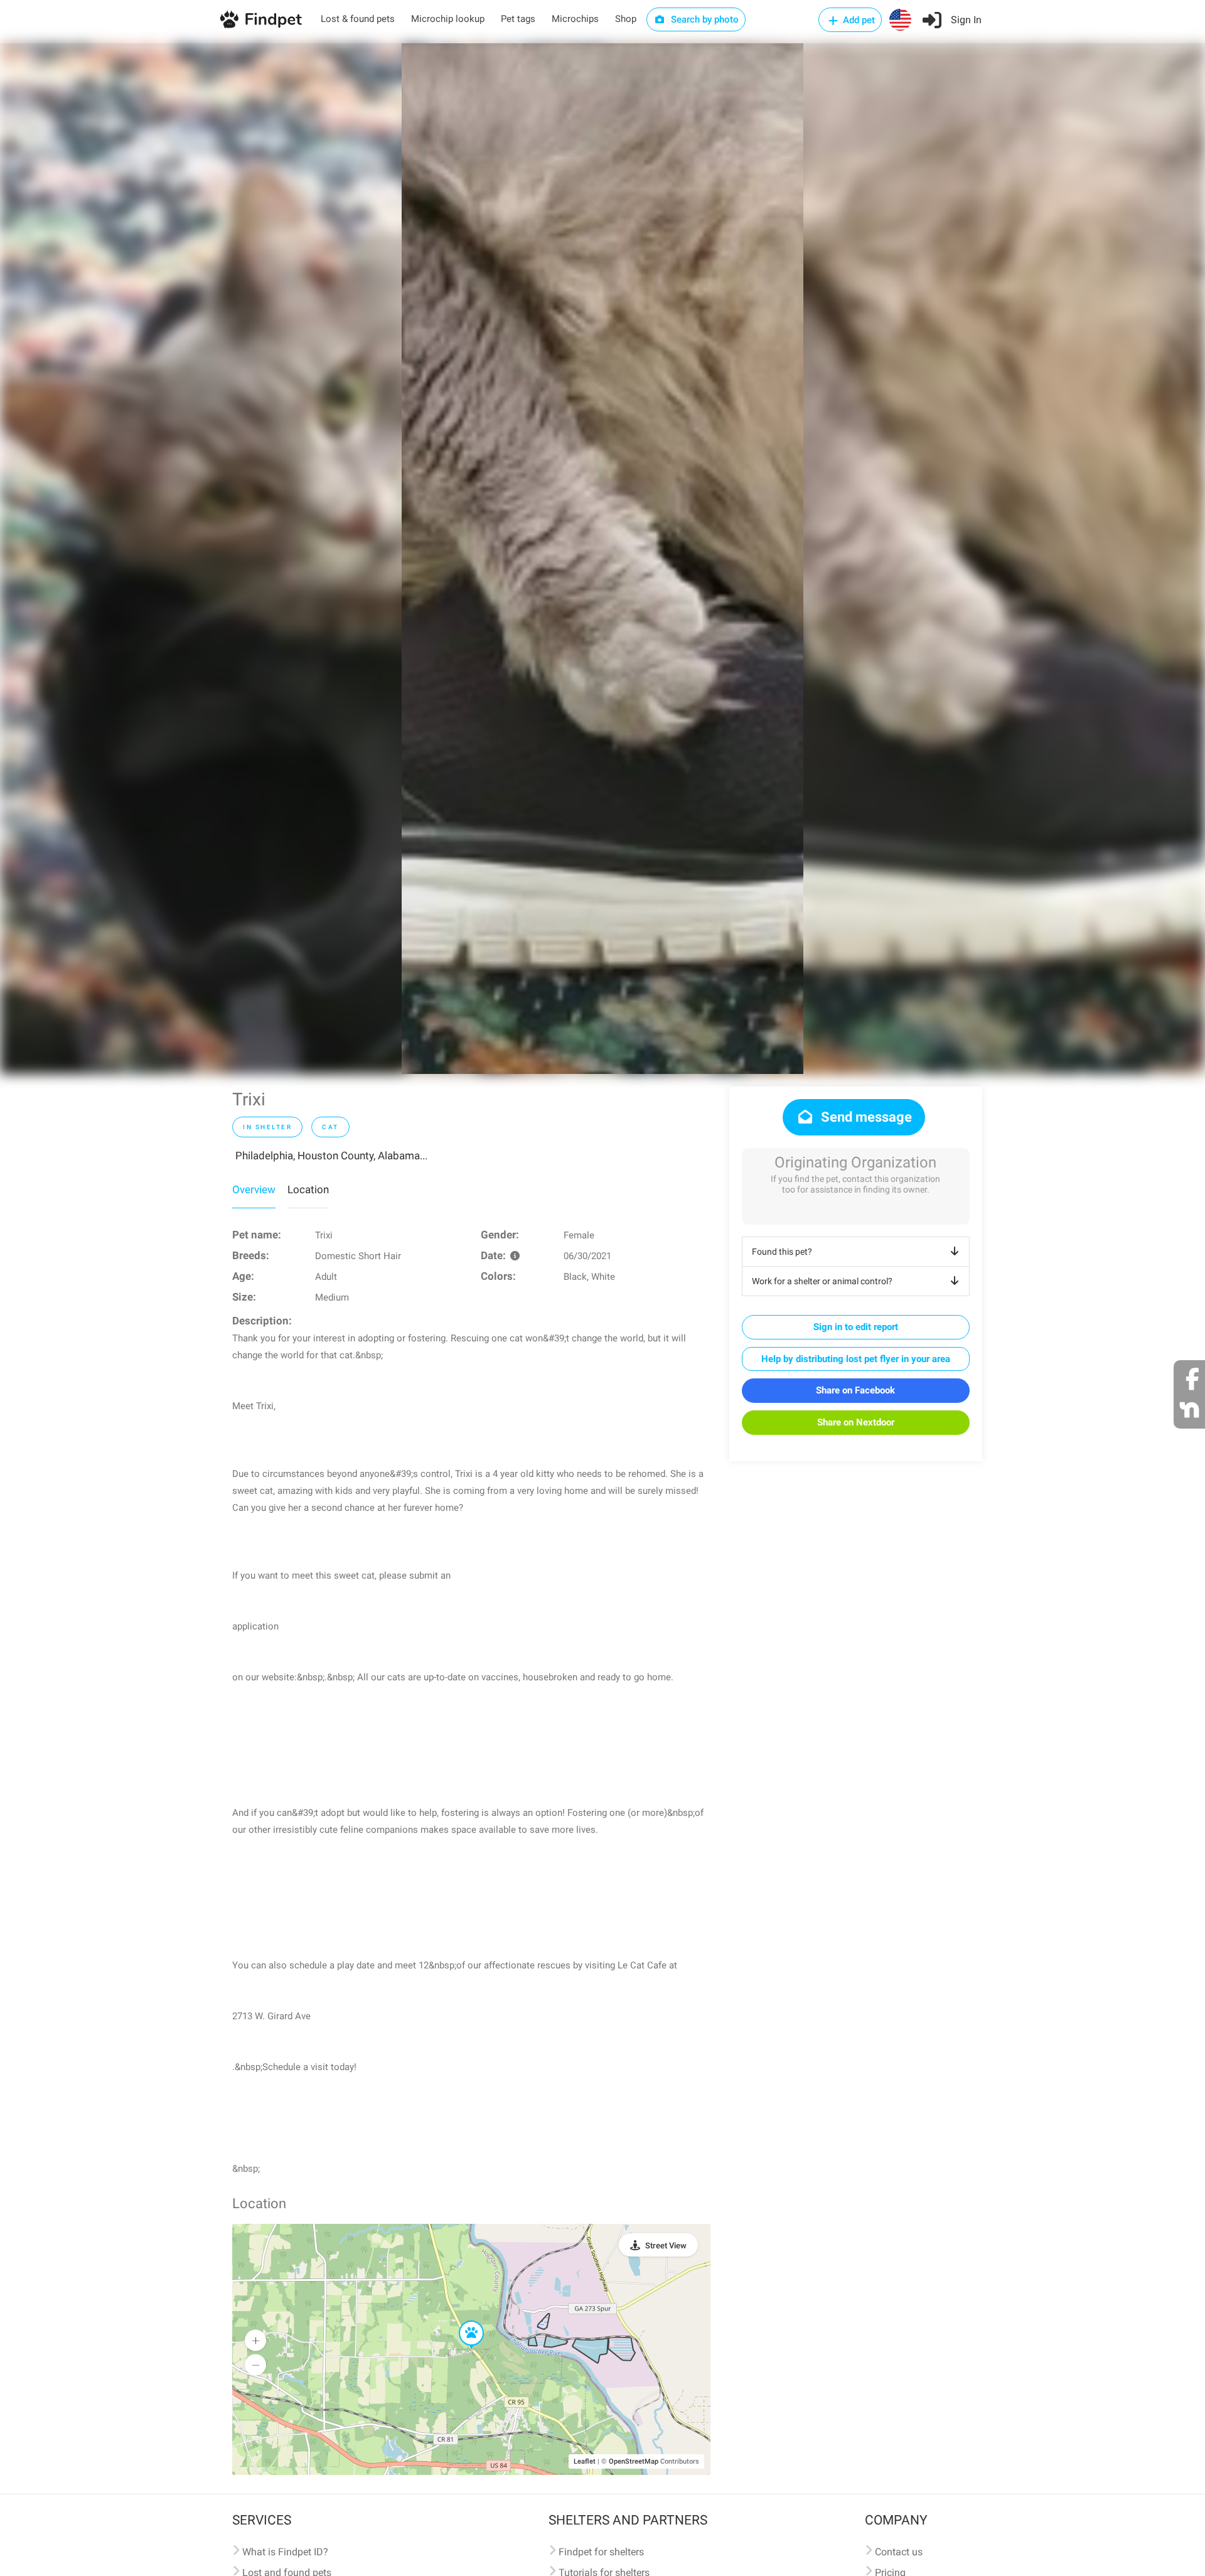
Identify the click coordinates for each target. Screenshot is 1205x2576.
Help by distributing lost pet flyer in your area (856, 1359)
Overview (254, 1189)
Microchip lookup (448, 19)
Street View (666, 2246)
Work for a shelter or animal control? (822, 1281)
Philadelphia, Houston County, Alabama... (331, 1156)
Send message (865, 1117)
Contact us (899, 2552)
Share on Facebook (855, 1390)
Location (308, 1189)
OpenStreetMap (634, 2461)
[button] (463, 2321)
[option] (602, 559)
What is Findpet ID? (285, 2552)
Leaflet (585, 2461)
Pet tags (518, 19)
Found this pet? (782, 1252)
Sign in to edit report (856, 1327)
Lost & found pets (358, 19)
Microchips (575, 19)
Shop (626, 19)
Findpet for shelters (601, 2552)
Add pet (858, 20)
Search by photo (704, 19)
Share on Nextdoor (856, 1422)
